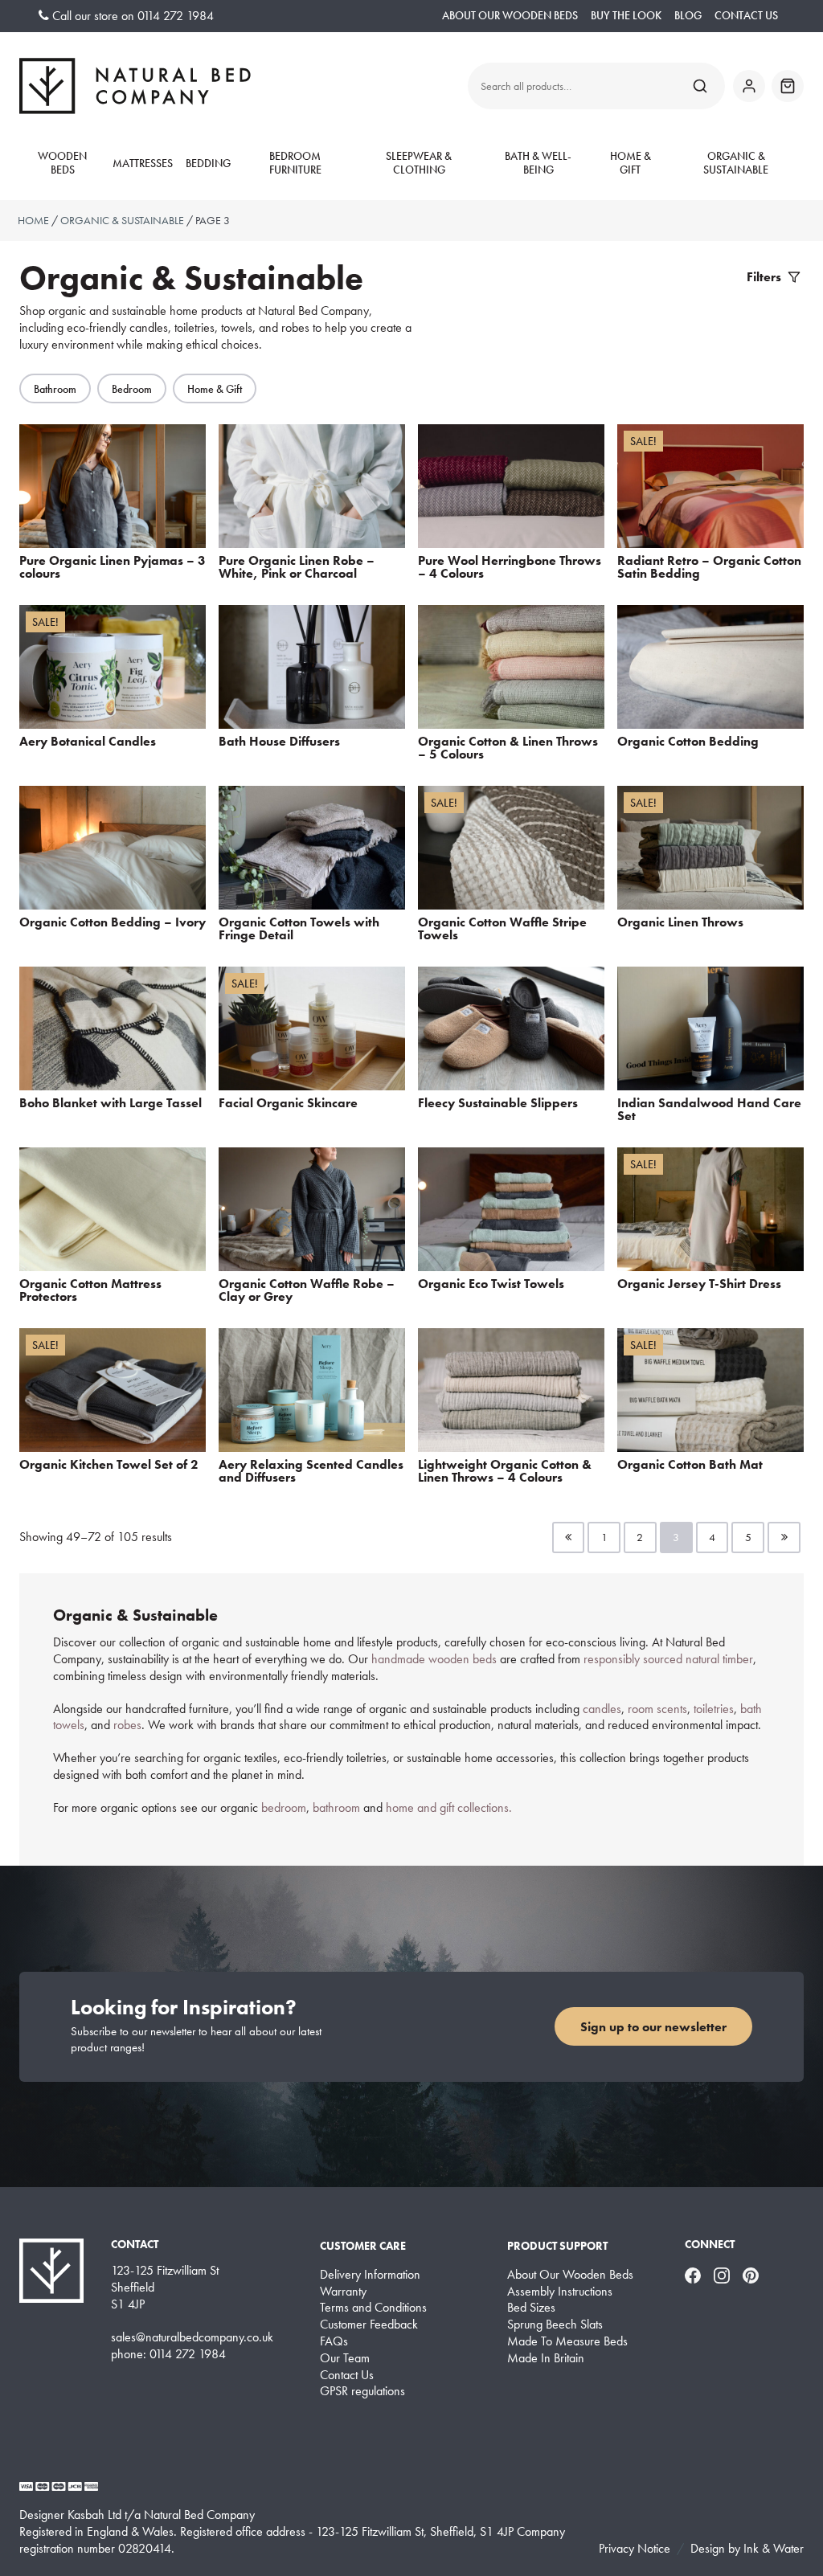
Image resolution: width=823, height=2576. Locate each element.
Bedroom (132, 389)
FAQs (334, 2341)
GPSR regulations (362, 2391)
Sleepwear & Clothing (419, 164)
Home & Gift (631, 164)
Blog (688, 16)
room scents (657, 1709)
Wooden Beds (62, 164)
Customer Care (363, 2246)
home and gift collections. (450, 1807)
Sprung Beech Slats (555, 2325)
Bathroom (55, 389)
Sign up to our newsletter (653, 2027)
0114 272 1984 (176, 16)
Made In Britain (546, 2358)
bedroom (284, 1807)
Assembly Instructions (560, 2292)
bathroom (336, 1807)
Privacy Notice (635, 2548)
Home (33, 220)
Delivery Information (370, 2275)
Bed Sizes (531, 2308)
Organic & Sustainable (736, 164)
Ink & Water (774, 2548)
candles (602, 1709)
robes (127, 1725)
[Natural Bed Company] (135, 86)
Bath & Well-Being (538, 164)
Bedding (208, 164)
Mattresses (143, 164)
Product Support (557, 2246)
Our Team (345, 2358)
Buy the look (626, 16)
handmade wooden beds (436, 1659)
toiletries (714, 1709)
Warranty (343, 2292)
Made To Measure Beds (567, 2341)
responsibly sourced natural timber (668, 1659)
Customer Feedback (369, 2325)
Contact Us (746, 16)
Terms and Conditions (373, 2308)
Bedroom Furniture (295, 164)
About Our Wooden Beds (510, 16)
